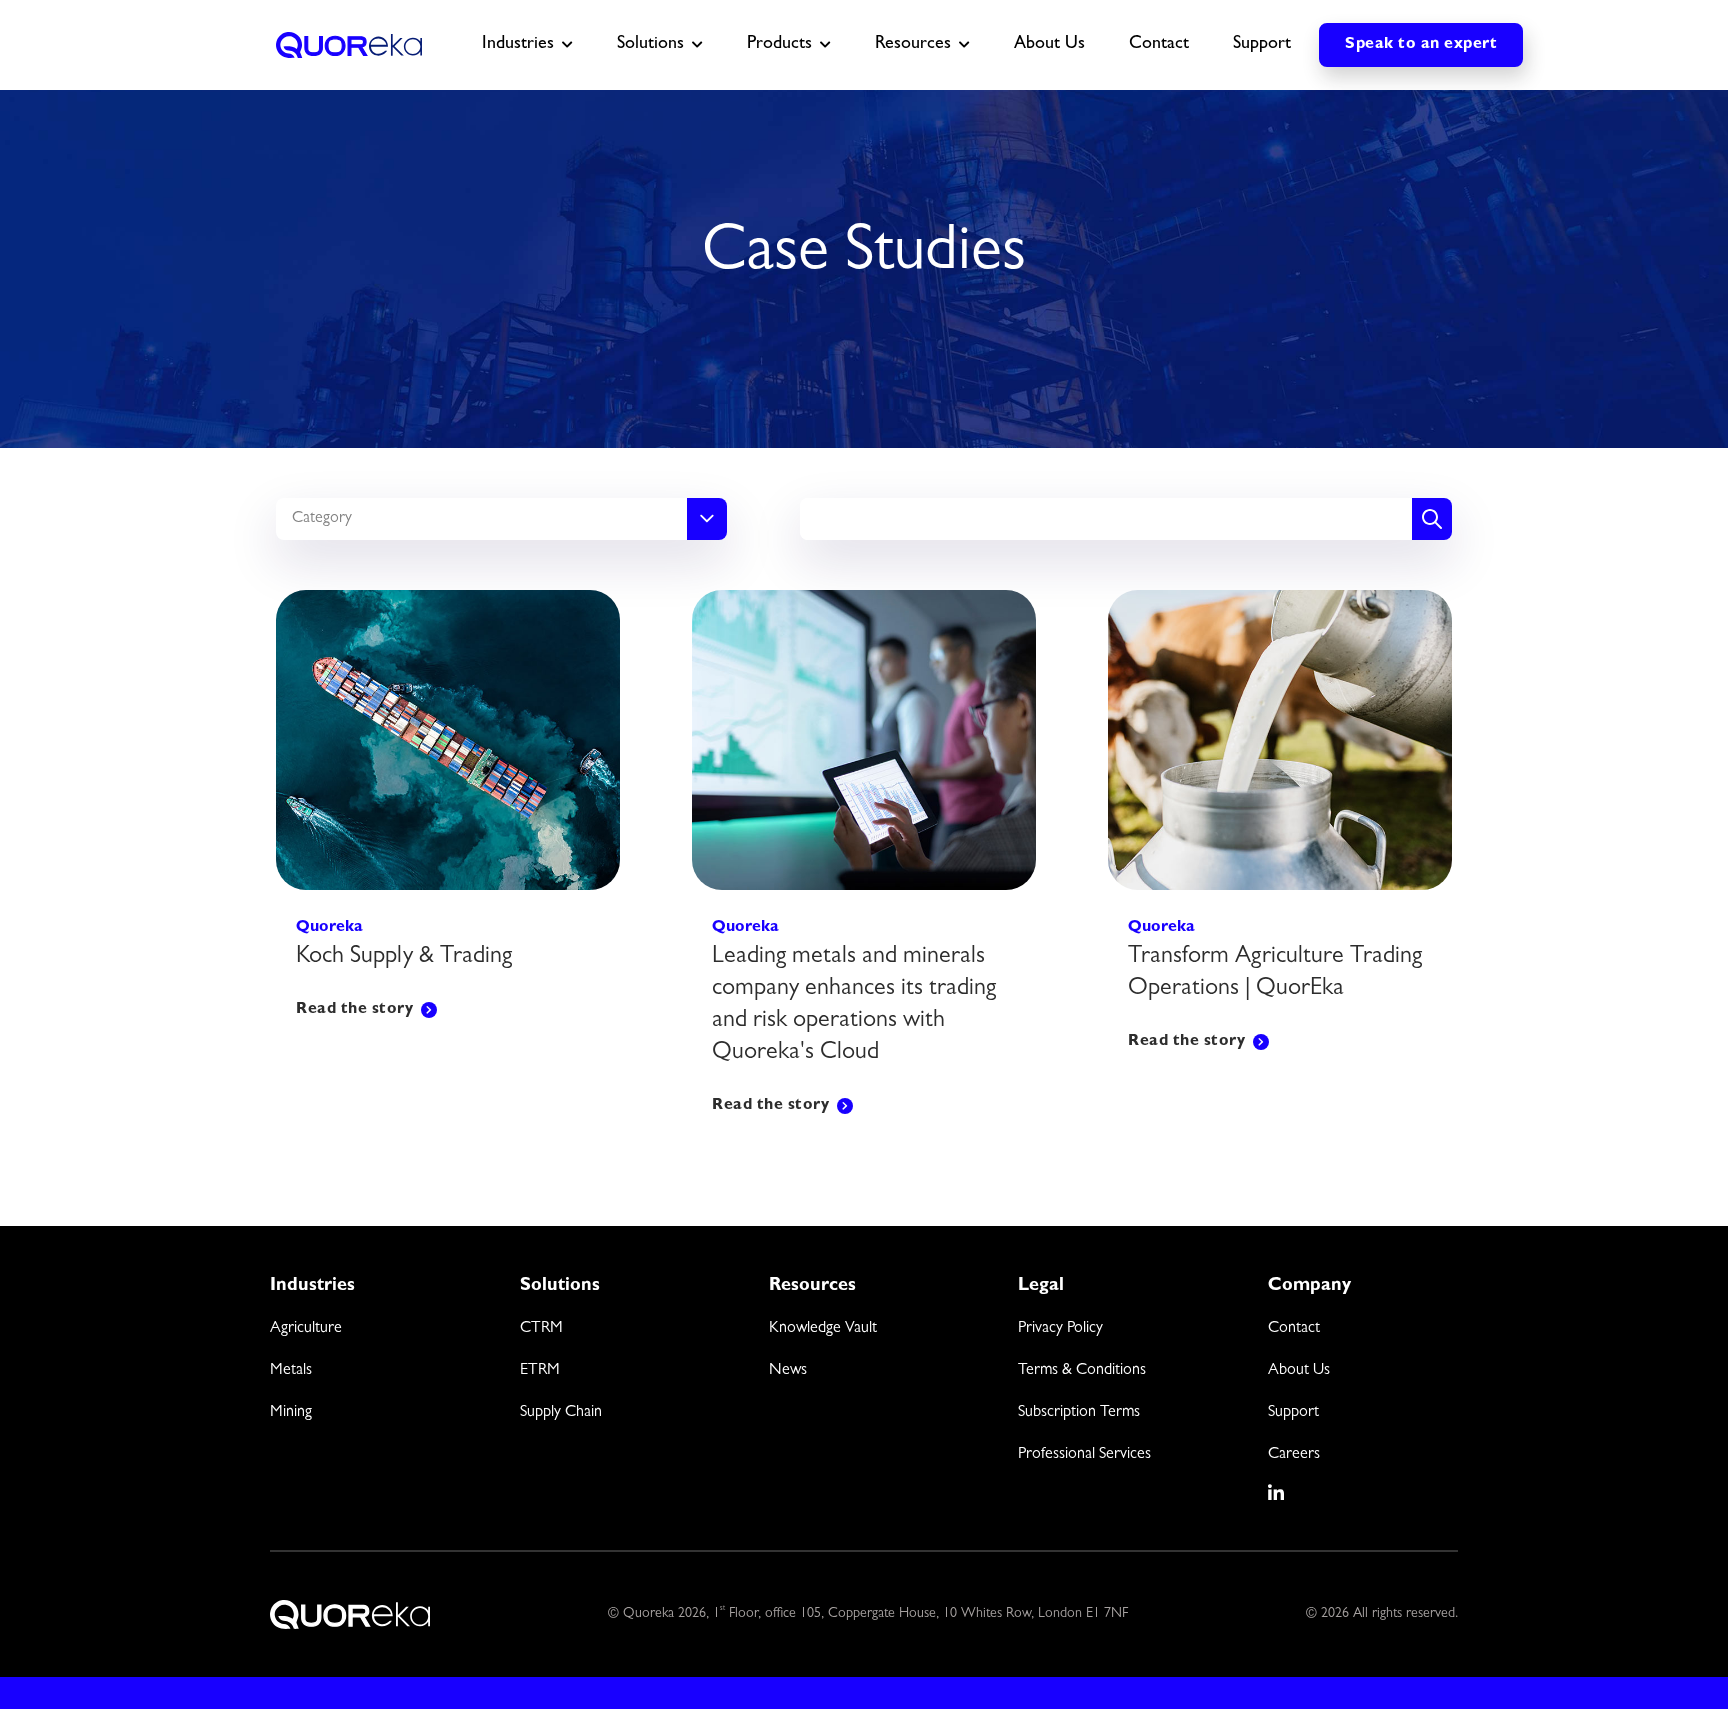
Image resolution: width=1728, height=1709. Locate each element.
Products (779, 45)
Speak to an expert (1421, 45)
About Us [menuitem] (1299, 1371)
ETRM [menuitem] (540, 1371)
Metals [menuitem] (291, 1371)
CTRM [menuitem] (541, 1329)
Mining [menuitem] (291, 1413)
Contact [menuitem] (1294, 1329)
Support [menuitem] (1293, 1413)
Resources (913, 45)
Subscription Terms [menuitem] (1079, 1413)
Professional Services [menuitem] (1084, 1455)
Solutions (650, 45)
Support (1262, 45)
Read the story (354, 1010)
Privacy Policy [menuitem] (1060, 1329)
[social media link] (1277, 1493)
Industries (518, 45)
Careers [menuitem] (1294, 1455)
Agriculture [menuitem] (306, 1329)
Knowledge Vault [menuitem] (823, 1329)
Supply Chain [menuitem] (561, 1413)
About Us (1049, 45)
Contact (1159, 45)
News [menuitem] (788, 1371)
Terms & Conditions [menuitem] (1082, 1371)
